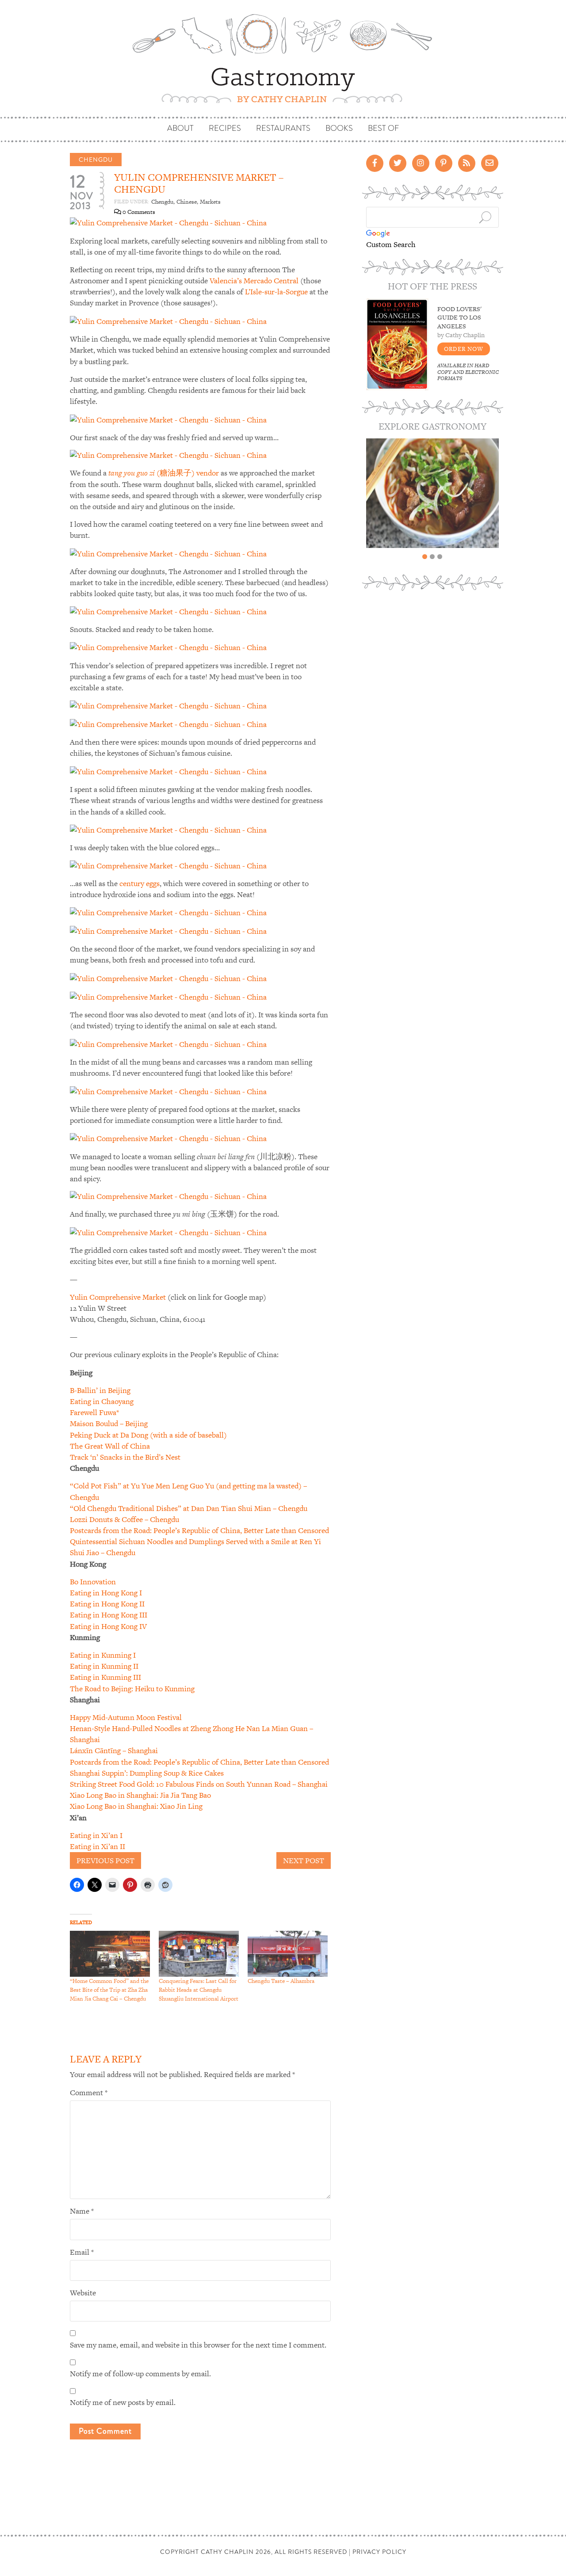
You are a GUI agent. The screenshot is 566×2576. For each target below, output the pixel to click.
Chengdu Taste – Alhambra (281, 1981)
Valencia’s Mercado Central (254, 281)
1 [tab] (425, 557)
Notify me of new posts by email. (123, 2402)
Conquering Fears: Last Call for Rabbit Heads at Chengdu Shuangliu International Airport (199, 1990)
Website (83, 2293)
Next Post (304, 1861)
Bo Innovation (93, 1582)
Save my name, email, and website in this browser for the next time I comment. (198, 2345)
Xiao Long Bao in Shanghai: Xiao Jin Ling (136, 1806)
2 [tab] (432, 557)
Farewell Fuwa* (94, 1412)
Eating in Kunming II (104, 1666)
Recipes (225, 128)
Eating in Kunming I (103, 1655)
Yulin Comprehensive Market (118, 1297)
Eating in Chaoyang (102, 1401)
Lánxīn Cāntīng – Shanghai (114, 1750)
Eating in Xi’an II (98, 1846)
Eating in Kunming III (105, 1677)
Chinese (187, 202)
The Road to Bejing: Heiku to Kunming (132, 1689)
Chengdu (96, 160)
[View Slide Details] (432, 493)
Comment (89, 2093)
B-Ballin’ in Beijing (100, 1390)
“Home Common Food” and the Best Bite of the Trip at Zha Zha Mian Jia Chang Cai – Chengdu (109, 1990)
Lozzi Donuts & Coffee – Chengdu (124, 1519)
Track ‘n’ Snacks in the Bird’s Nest (125, 1457)
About (180, 128)
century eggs (140, 883)
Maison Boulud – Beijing (109, 1423)
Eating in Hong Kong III (109, 1615)
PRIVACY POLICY (379, 2552)
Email (82, 2252)
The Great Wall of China (110, 1446)
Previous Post (105, 1861)
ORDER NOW (464, 349)
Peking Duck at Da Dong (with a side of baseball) (148, 1435)
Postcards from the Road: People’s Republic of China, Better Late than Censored (199, 1530)
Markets (210, 202)
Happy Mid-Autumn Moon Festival (126, 1717)
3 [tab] (440, 557)
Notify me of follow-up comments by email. (140, 2374)
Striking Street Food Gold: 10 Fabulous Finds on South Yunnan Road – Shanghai (199, 1784)
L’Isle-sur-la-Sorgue (276, 292)
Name (82, 2211)
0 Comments (138, 212)
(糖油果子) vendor (164, 473)
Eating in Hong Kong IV (108, 1626)
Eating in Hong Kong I (106, 1593)
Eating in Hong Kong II (107, 1604)
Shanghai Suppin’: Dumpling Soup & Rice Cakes (147, 1773)
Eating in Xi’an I (96, 1835)
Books (339, 128)
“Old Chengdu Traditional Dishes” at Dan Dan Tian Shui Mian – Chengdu (189, 1508)
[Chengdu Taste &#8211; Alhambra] (288, 1954)
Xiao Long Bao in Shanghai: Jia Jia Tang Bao (140, 1795)
